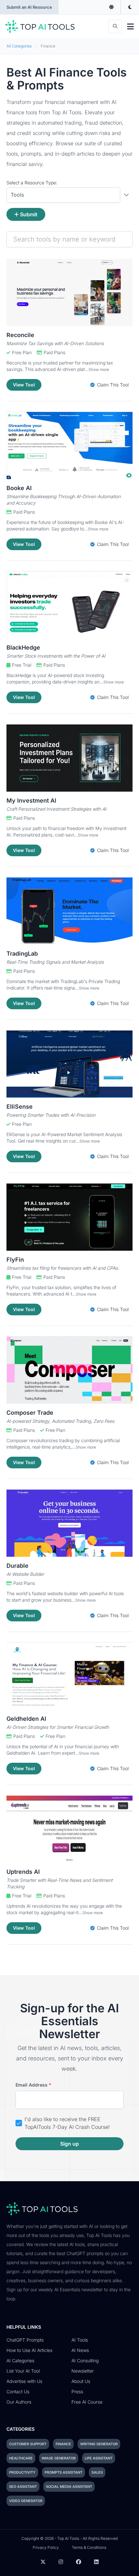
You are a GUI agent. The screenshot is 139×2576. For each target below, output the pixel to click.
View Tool (24, 385)
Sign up (69, 2144)
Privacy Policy (46, 2547)
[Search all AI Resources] (115, 26)
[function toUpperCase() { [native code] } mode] (112, 7)
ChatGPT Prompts (25, 2340)
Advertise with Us (24, 2381)
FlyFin (15, 1260)
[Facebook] (79, 2562)
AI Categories (20, 2360)
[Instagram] (61, 2562)
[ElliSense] (69, 1064)
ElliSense (20, 1107)
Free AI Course (87, 2402)
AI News (80, 2350)
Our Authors (19, 2402)
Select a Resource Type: (32, 183)
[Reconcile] (69, 292)
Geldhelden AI (26, 1719)
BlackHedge (23, 647)
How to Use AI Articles (29, 2350)
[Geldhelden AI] (69, 1676)
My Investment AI (31, 801)
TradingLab (22, 954)
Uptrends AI (23, 1872)
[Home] (40, 26)
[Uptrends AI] (69, 1829)
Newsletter (83, 2371)
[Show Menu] (130, 26)
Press (77, 2391)
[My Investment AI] (69, 758)
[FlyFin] (69, 1217)
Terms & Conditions (89, 2547)
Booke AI (19, 488)
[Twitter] (43, 2562)
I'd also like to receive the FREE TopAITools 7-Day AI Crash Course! (67, 2123)
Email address (33, 2085)
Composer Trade (30, 1413)
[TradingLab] (69, 911)
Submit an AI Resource (29, 7)
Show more (99, 369)
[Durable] (69, 1523)
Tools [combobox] (17, 195)
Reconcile (20, 335)
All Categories (19, 46)
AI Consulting (85, 2360)
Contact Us (18, 2391)
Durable (17, 1566)
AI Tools (80, 2340)
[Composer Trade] (69, 1370)
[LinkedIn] (96, 2562)
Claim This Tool (112, 385)
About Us (81, 2381)
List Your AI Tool (23, 2371)
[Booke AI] (69, 446)
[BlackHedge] (69, 605)
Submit (29, 214)
